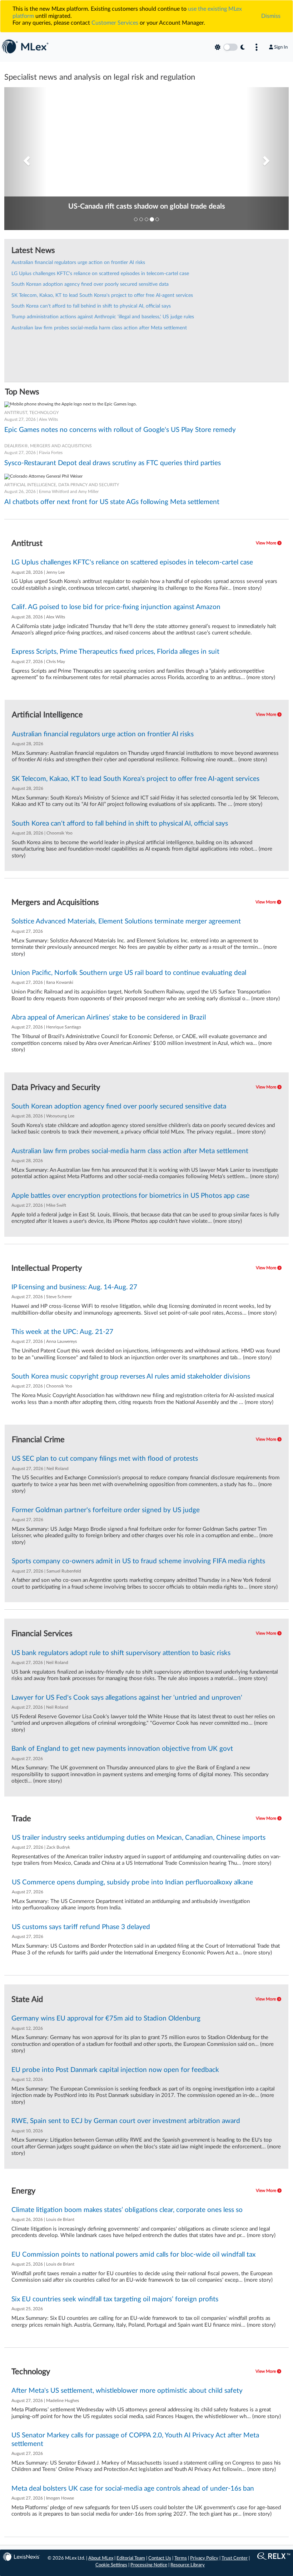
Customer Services (115, 23)
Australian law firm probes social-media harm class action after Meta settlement (99, 328)
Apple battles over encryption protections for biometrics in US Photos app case (130, 1196)
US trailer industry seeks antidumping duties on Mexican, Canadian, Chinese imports (139, 1838)
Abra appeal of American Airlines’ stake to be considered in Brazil (109, 1018)
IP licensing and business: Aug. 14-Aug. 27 (74, 1287)
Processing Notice (149, 2565)
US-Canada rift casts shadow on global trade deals (147, 206)
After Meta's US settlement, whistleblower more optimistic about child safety (127, 2391)
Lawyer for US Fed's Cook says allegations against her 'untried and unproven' (127, 1698)
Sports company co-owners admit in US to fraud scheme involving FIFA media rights (138, 1561)
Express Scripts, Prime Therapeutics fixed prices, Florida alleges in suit (115, 652)
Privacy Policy (204, 2558)
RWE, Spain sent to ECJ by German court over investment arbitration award (126, 2121)
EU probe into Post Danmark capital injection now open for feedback (115, 2070)
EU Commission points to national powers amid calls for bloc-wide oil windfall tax (133, 2255)
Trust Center (235, 2558)
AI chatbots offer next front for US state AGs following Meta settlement (112, 502)
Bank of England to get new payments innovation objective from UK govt (122, 1749)
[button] (26, 159)
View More (267, 543)
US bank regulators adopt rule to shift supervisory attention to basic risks (121, 1653)
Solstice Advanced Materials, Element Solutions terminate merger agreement (126, 921)
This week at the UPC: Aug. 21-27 (62, 1332)
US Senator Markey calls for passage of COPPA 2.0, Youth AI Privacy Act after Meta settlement (135, 2440)
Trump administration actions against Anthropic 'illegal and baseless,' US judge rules (103, 317)
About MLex (101, 2558)
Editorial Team (131, 2558)
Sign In (281, 47)
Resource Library (188, 2565)
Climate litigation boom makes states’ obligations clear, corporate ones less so (127, 2210)
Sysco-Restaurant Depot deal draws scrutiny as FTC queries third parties (113, 463)
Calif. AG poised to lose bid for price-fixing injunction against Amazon (116, 607)
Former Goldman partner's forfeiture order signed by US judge (106, 1510)
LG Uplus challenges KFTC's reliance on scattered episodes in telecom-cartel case (100, 274)
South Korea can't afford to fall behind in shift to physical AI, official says (91, 306)
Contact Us (160, 2558)
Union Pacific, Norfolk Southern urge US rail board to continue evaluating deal (129, 973)
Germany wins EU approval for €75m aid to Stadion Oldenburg (106, 2019)
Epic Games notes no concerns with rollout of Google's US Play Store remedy (120, 430)
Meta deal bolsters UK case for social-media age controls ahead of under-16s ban (133, 2489)
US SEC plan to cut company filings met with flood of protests (105, 1459)
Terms (181, 2558)
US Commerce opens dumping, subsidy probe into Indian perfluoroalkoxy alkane (132, 1882)
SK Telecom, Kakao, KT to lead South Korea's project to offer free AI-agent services (102, 295)
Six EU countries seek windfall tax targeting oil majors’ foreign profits (115, 2299)
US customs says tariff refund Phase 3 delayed (81, 1927)
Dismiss (271, 16)
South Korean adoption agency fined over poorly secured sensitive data (90, 284)
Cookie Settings (111, 2565)
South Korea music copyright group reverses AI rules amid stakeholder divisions (131, 1377)
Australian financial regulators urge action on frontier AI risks (78, 263)
